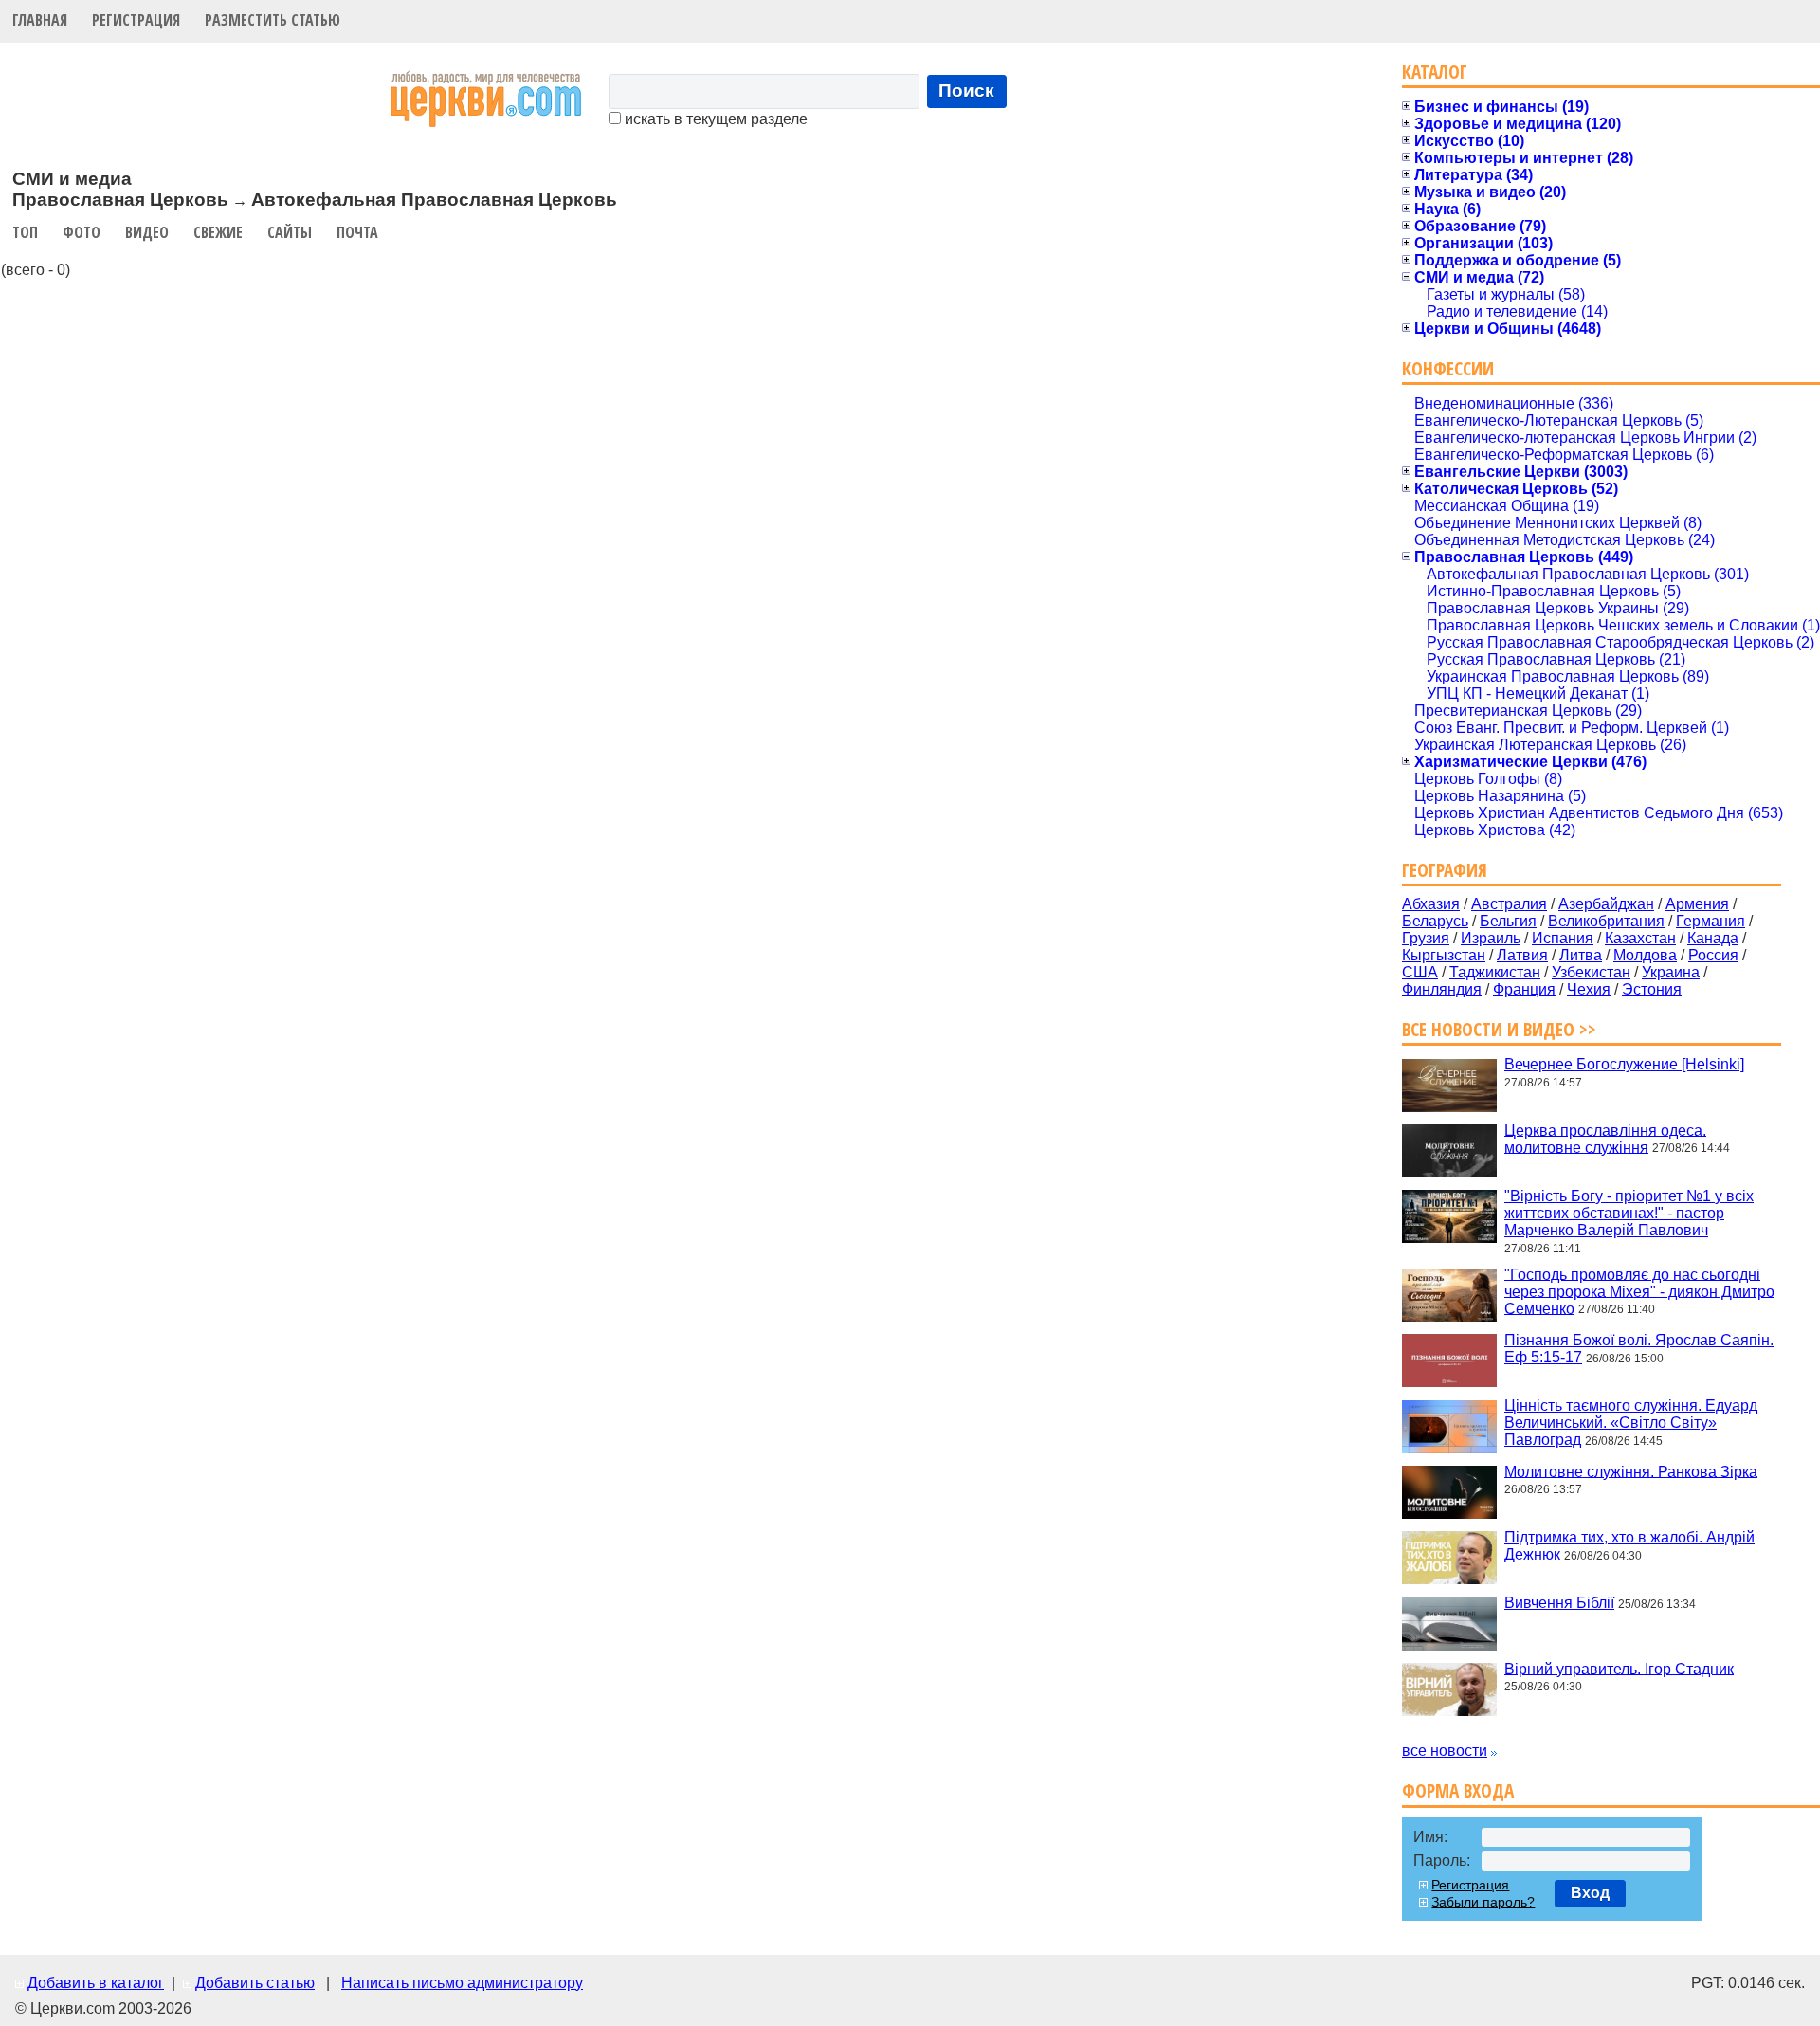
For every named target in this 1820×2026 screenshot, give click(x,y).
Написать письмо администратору (462, 1983)
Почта (357, 232)
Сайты (290, 232)
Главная (40, 20)
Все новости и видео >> (1499, 1029)
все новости (1445, 1751)
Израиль (1491, 938)
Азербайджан (1606, 904)
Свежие (218, 232)
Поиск (966, 91)
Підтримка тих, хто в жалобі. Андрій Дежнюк (1629, 1546)
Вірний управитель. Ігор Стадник (1619, 1668)
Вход (1590, 1893)
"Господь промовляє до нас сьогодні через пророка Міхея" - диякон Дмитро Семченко (1639, 1291)
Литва (1581, 955)
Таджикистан (1495, 972)
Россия (1713, 955)
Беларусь (1435, 921)
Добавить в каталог (96, 1983)
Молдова (1645, 955)
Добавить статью (255, 1983)
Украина (1671, 972)
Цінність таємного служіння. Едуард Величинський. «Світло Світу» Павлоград (1631, 1423)
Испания (1563, 938)
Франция (1524, 989)
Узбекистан (1591, 972)
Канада (1713, 938)
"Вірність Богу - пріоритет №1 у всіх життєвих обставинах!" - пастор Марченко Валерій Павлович (1629, 1213)
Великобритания (1606, 921)
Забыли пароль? (1483, 1902)
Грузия (1426, 938)
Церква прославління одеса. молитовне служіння (1605, 1138)
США (1420, 972)
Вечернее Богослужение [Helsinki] (1624, 1064)
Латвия (1522, 955)
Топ (25, 232)
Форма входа (1458, 1790)
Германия (1711, 921)
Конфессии (1448, 368)
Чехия (1589, 989)
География (1445, 870)
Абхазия (1431, 904)
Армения (1697, 904)
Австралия (1509, 904)
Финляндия (1442, 989)
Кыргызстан (1444, 955)
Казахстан (1640, 938)
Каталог (1435, 72)
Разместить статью (273, 20)
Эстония (1652, 989)
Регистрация (136, 20)
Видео (147, 232)
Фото (82, 232)
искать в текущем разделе (714, 119)
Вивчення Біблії (1559, 1603)
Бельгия (1508, 921)
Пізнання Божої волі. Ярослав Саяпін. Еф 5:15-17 (1639, 1349)
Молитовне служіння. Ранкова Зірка (1631, 1471)
